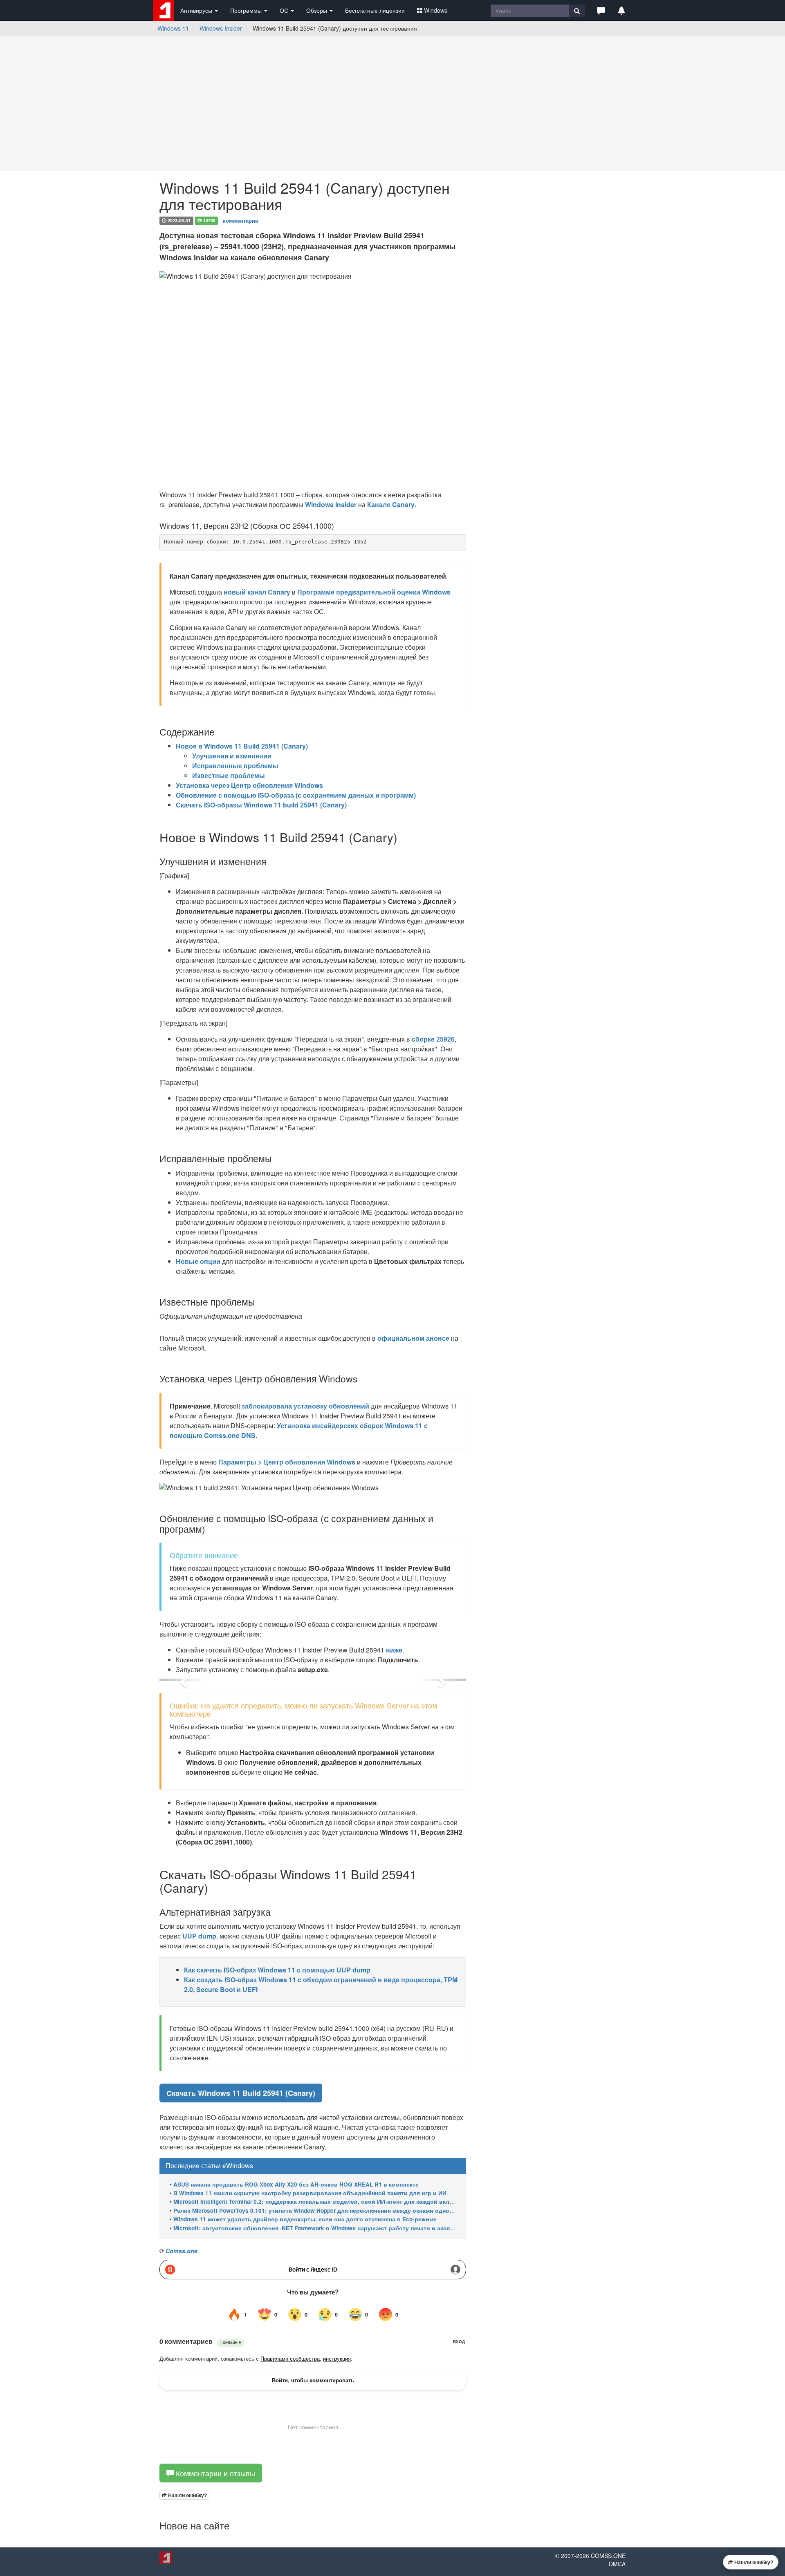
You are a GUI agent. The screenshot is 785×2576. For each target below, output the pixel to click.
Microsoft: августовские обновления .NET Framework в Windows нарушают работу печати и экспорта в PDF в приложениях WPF (357, 2228)
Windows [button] (436, 10)
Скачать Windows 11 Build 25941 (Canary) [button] (241, 2093)
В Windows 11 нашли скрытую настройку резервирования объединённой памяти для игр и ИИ (310, 2193)
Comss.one (182, 2251)
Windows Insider (221, 28)
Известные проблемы (229, 775)
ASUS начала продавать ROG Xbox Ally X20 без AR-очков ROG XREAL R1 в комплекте (296, 2184)
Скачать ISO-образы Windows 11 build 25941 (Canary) (261, 805)
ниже (394, 1650)
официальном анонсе (413, 1338)
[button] (601, 10)
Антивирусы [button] (197, 10)
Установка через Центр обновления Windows (249, 785)
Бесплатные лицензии (375, 10)
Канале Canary (391, 504)
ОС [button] (285, 10)
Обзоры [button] (317, 10)
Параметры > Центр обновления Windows (287, 1462)
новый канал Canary (257, 592)
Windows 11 (173, 28)
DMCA (617, 2564)
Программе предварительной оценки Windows (374, 592)
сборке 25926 (433, 1039)
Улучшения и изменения (232, 756)
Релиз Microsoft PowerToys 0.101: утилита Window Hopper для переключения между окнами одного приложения (333, 2210)
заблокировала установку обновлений (305, 1406)
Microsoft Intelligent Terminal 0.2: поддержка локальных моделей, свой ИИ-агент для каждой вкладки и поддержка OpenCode (352, 2201)
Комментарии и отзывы (214, 2473)
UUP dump (199, 1936)
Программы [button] (247, 10)
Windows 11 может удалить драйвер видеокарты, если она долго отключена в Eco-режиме (305, 2219)
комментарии (241, 220)
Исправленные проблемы (235, 766)
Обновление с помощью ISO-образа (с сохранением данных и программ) (296, 795)
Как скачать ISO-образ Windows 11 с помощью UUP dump (277, 1970)
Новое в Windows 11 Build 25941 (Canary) (242, 746)
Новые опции (198, 1261)
